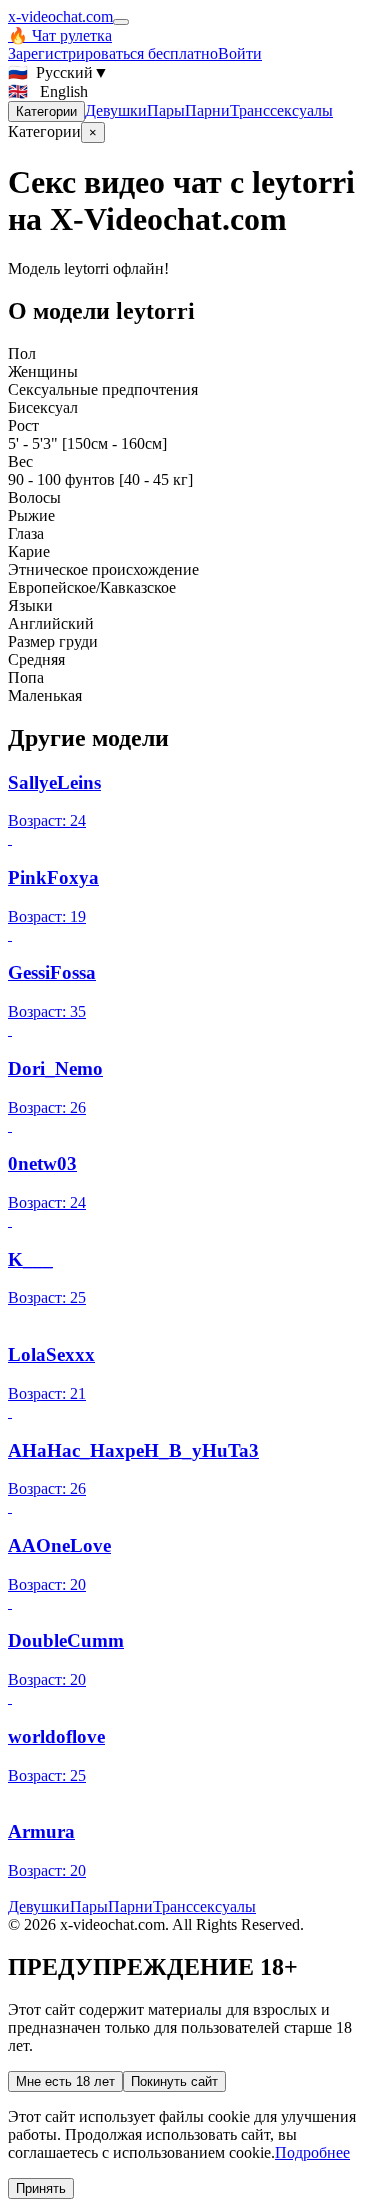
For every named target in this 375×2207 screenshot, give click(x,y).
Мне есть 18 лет (65, 2081)
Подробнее (312, 2152)
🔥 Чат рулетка (60, 35)
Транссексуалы (281, 110)
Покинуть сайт (174, 2081)
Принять (41, 2188)
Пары (166, 110)
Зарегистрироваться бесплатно (113, 53)
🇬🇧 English (48, 91)
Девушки (116, 110)
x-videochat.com (60, 16)
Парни (207, 110)
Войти (240, 53)
